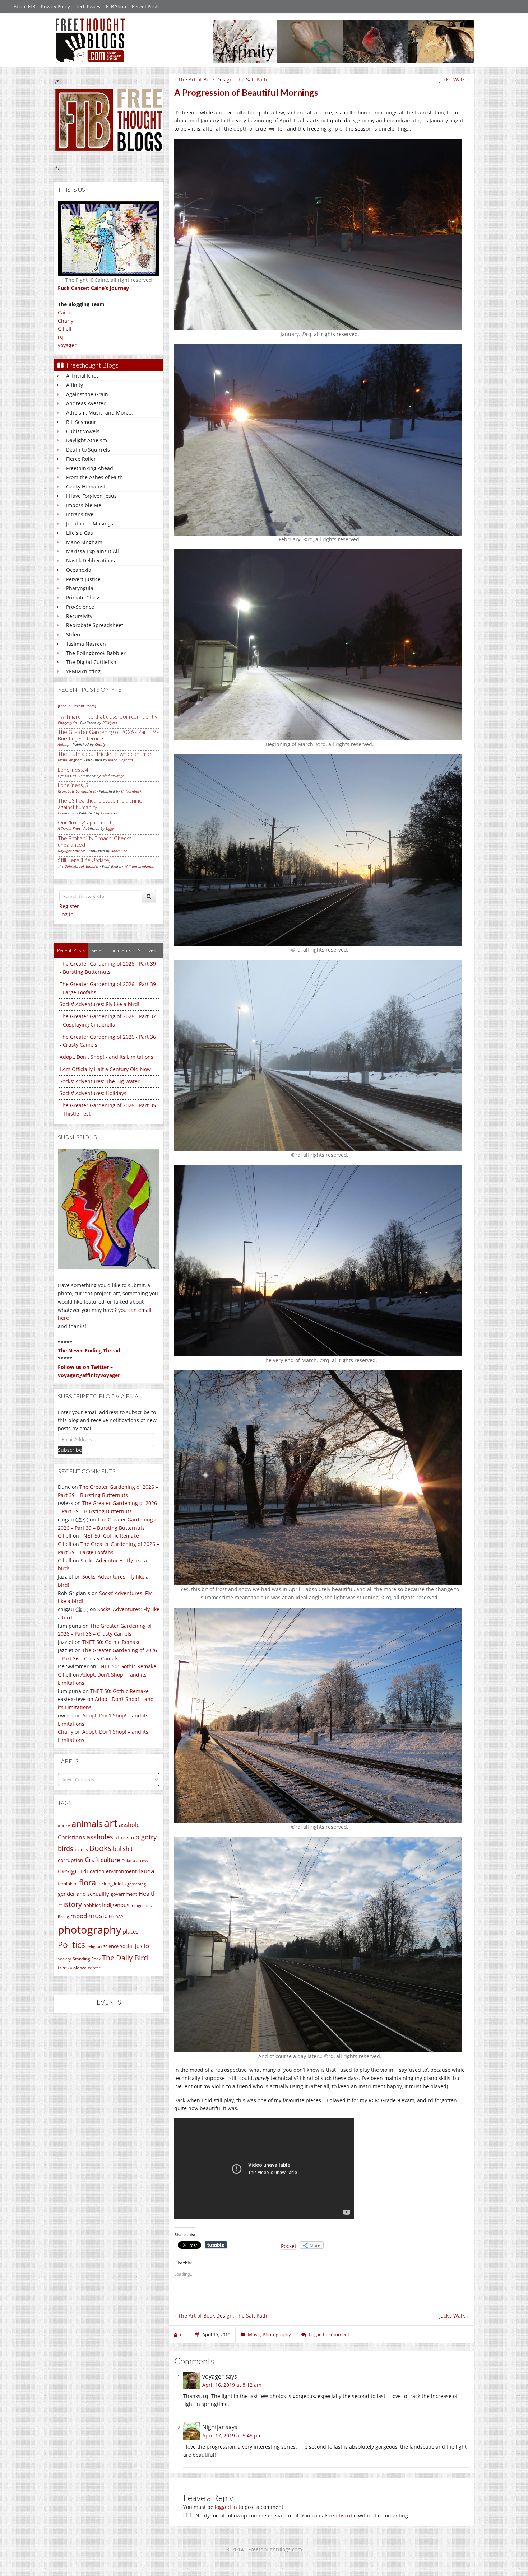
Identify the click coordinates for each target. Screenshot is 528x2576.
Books (100, 1848)
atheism (124, 1838)
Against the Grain (87, 394)
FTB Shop (116, 6)
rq (61, 337)
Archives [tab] (147, 950)
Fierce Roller (81, 459)
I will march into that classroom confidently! (108, 716)
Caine (65, 312)
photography (90, 1930)
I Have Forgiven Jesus (91, 496)
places (131, 1932)
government (124, 1894)
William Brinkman (139, 866)
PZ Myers (110, 723)
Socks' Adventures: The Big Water (100, 1081)
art (111, 1823)
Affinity (75, 385)
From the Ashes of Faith (94, 477)
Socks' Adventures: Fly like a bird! (99, 1004)
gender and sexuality (84, 1894)
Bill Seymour (81, 422)
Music (254, 2334)
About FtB (24, 6)
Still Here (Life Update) (84, 860)
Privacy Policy (55, 6)
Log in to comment (329, 2334)
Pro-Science (80, 607)
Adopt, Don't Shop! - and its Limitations (106, 1057)
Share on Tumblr (216, 2245)
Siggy (110, 828)
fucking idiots (112, 1884)
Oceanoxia (79, 570)
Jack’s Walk (452, 80)
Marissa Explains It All (92, 551)
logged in (226, 2507)
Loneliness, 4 (73, 770)
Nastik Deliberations (91, 560)
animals (87, 1824)
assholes (100, 1837)
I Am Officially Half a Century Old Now (105, 1069)
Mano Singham (84, 542)
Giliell (65, 329)
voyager (67, 345)
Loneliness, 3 (73, 785)
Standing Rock (87, 1959)
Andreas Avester (86, 403)
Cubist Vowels (83, 431)
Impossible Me (84, 505)
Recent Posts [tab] (71, 950)
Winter (94, 1968)
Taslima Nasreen (86, 644)
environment (121, 1871)
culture (110, 1860)
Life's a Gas (80, 533)
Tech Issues (88, 6)
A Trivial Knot (82, 376)
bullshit (123, 1849)
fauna (146, 1871)
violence (78, 1968)
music (98, 1915)
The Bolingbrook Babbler (96, 653)
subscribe (345, 2516)
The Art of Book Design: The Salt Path (223, 80)
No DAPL (117, 1916)
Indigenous (116, 1905)
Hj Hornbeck (131, 791)
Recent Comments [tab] (111, 950)
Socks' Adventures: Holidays (93, 1093)
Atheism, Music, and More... (99, 413)
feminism (68, 1884)
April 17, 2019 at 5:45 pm (232, 2435)
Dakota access (135, 1861)
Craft (92, 1860)
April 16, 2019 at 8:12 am (232, 2385)
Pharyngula (80, 588)
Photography (277, 2334)
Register (69, 906)
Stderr (74, 634)
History (70, 1904)
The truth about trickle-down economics (105, 754)
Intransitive (80, 514)
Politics (71, 1945)
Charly (66, 321)
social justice (135, 1946)
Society (64, 1959)
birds (66, 1848)
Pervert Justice (83, 579)
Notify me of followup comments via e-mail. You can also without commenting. (302, 2516)
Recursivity (79, 616)
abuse (64, 1825)
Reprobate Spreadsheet (95, 625)
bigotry (146, 1837)
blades (81, 1849)
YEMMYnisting (83, 671)
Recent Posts (146, 6)
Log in (66, 914)
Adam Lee (119, 851)
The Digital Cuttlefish (91, 662)
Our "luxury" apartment (85, 822)
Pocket (289, 2246)
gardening (136, 1884)
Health (148, 1894)
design (68, 1871)
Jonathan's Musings (90, 523)
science (111, 1946)
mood (79, 1916)
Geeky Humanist (86, 487)
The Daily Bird (125, 1958)
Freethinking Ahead (90, 468)
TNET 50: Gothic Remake (110, 1536)
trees (63, 1968)
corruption (71, 1860)
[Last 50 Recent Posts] (77, 706)
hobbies (92, 1905)
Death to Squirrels (88, 450)
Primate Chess (83, 597)
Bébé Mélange (113, 776)
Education (92, 1871)
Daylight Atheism (87, 440)
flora (87, 1882)
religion (94, 1946)
